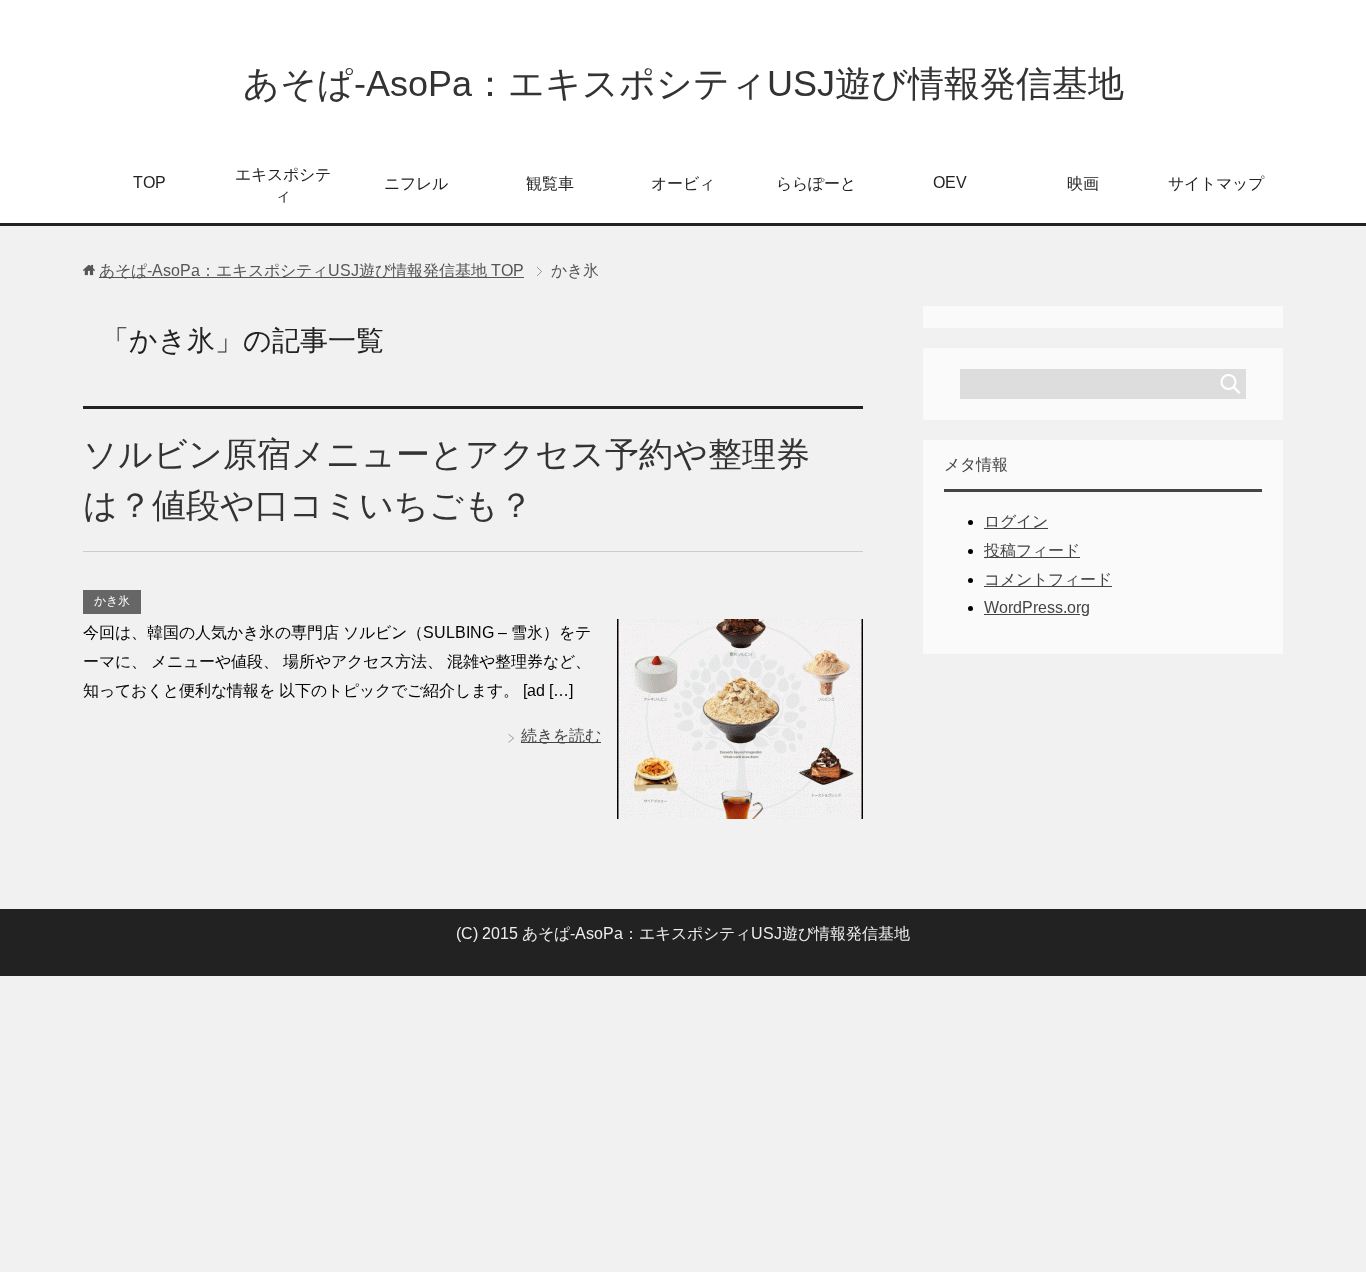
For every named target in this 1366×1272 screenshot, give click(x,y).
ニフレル (416, 183)
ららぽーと (816, 183)
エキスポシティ (283, 185)
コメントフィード (1048, 579)
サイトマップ (1216, 183)
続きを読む (561, 735)
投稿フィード (1032, 550)
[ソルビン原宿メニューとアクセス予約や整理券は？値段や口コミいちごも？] (740, 803)
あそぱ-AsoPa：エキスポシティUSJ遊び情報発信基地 (683, 83)
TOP (149, 182)
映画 (1083, 183)
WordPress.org (1037, 607)
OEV (950, 182)
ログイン (1016, 521)
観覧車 (550, 183)
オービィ (683, 183)
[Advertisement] (683, 1124)
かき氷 (112, 601)
